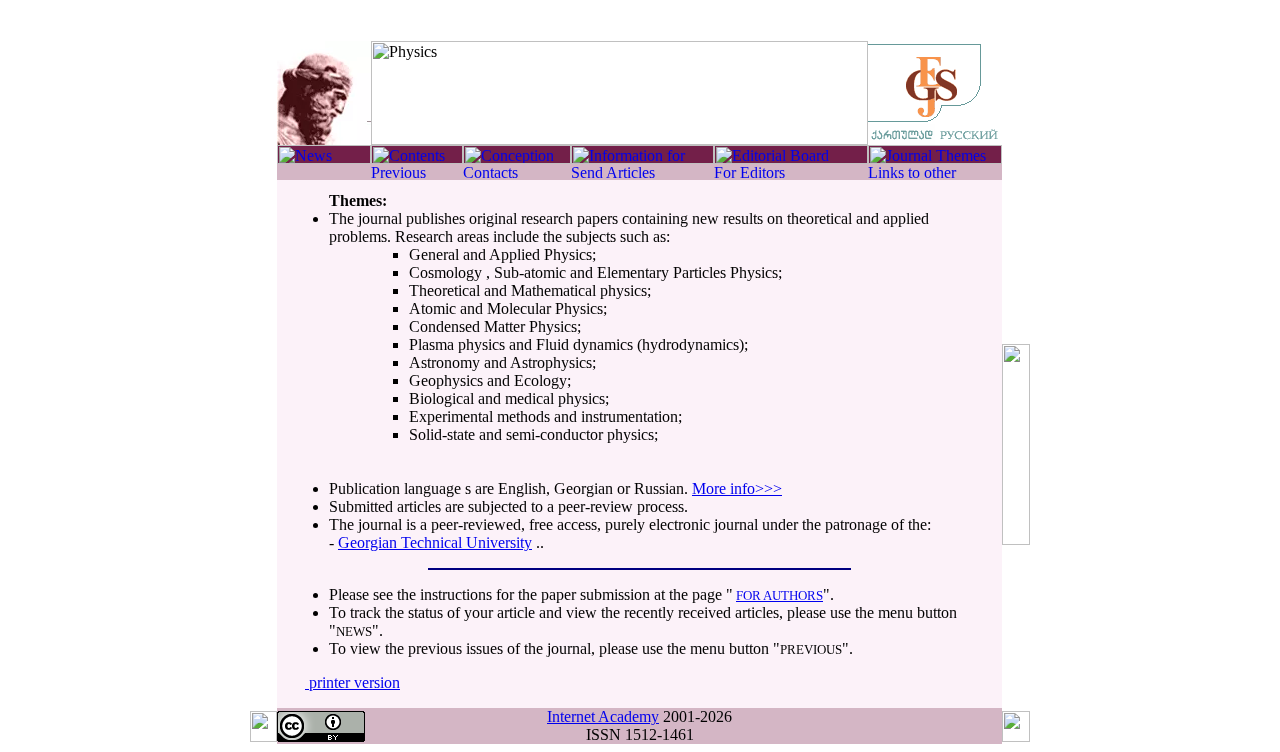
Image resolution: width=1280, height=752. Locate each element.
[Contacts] (517, 174)
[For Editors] (791, 174)
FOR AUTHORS (779, 595)
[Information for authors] (642, 158)
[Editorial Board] (791, 158)
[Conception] (517, 158)
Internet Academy (603, 716)
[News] (324, 158)
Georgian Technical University (435, 542)
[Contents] (417, 158)
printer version (352, 682)
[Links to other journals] (935, 174)
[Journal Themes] (935, 158)
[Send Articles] (642, 174)
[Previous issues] (417, 174)
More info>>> (737, 488)
